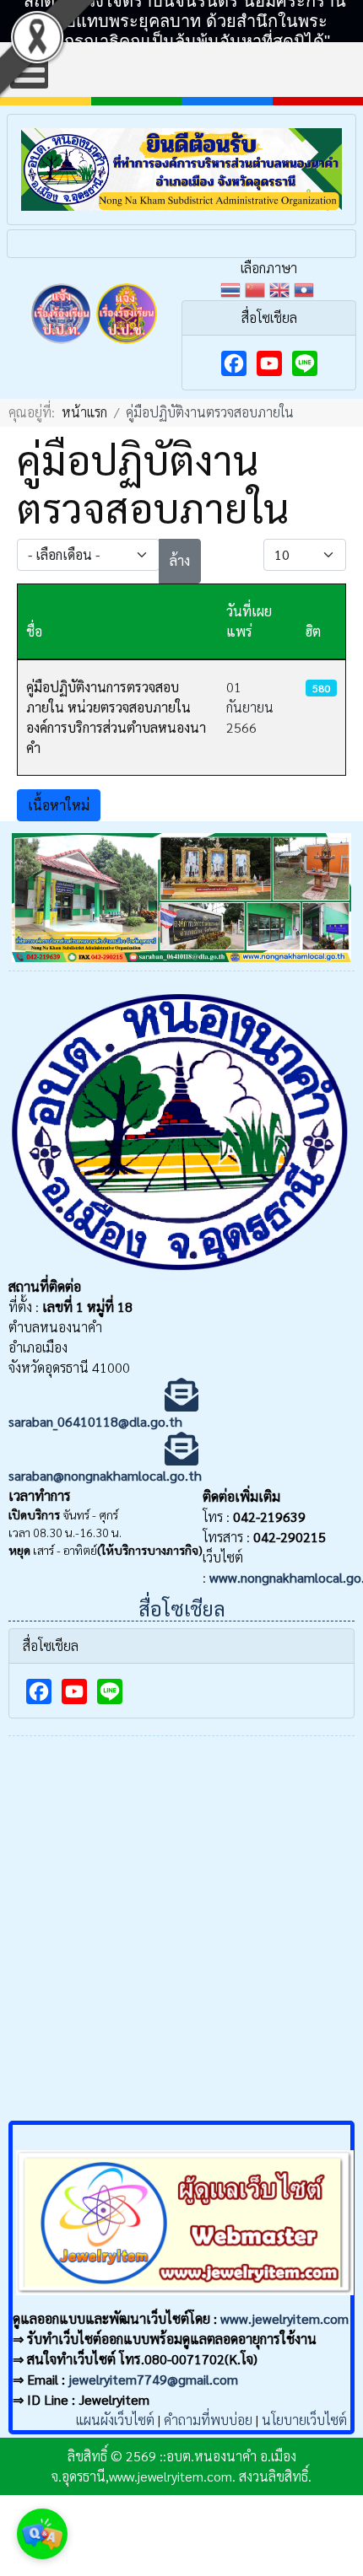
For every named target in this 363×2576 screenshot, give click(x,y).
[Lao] (306, 288)
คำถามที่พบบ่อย (208, 2420)
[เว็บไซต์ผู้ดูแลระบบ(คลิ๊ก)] (185, 2298)
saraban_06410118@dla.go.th (95, 1421)
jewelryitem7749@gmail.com (153, 2379)
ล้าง (180, 560)
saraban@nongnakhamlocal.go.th (105, 1475)
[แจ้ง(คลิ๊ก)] (62, 347)
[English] (282, 288)
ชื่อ (34, 631)
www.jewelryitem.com (284, 2318)
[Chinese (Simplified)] (257, 288)
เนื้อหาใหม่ (59, 805)
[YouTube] (269, 363)
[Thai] (233, 288)
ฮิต (313, 631)
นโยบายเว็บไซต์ (304, 2420)
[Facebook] (234, 363)
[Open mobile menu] (29, 70)
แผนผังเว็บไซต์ (115, 2420)
